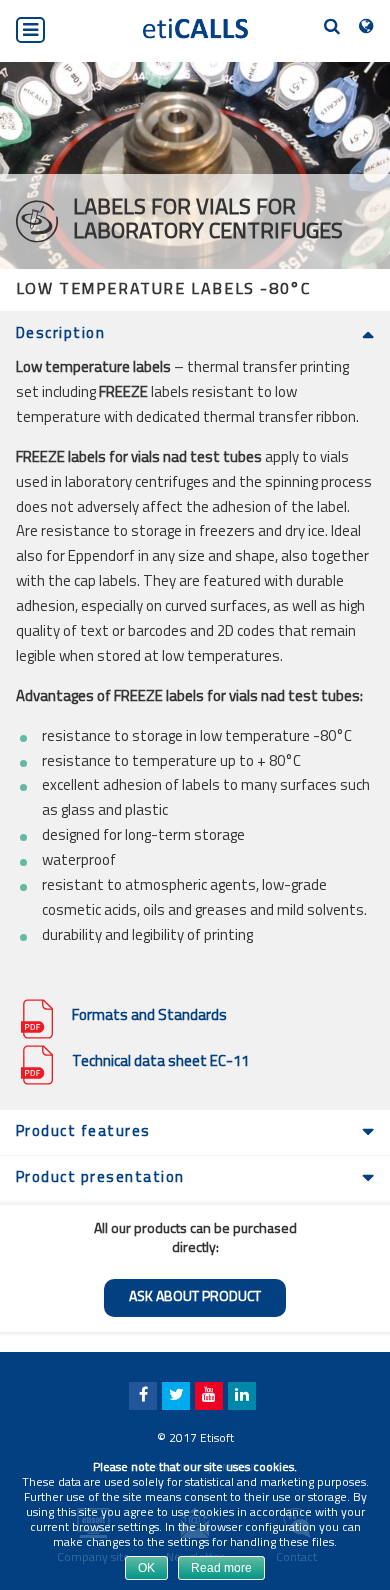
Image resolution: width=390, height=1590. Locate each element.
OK (146, 1568)
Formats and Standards (149, 1016)
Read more (221, 1568)
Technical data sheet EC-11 (160, 1062)
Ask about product (195, 1297)
